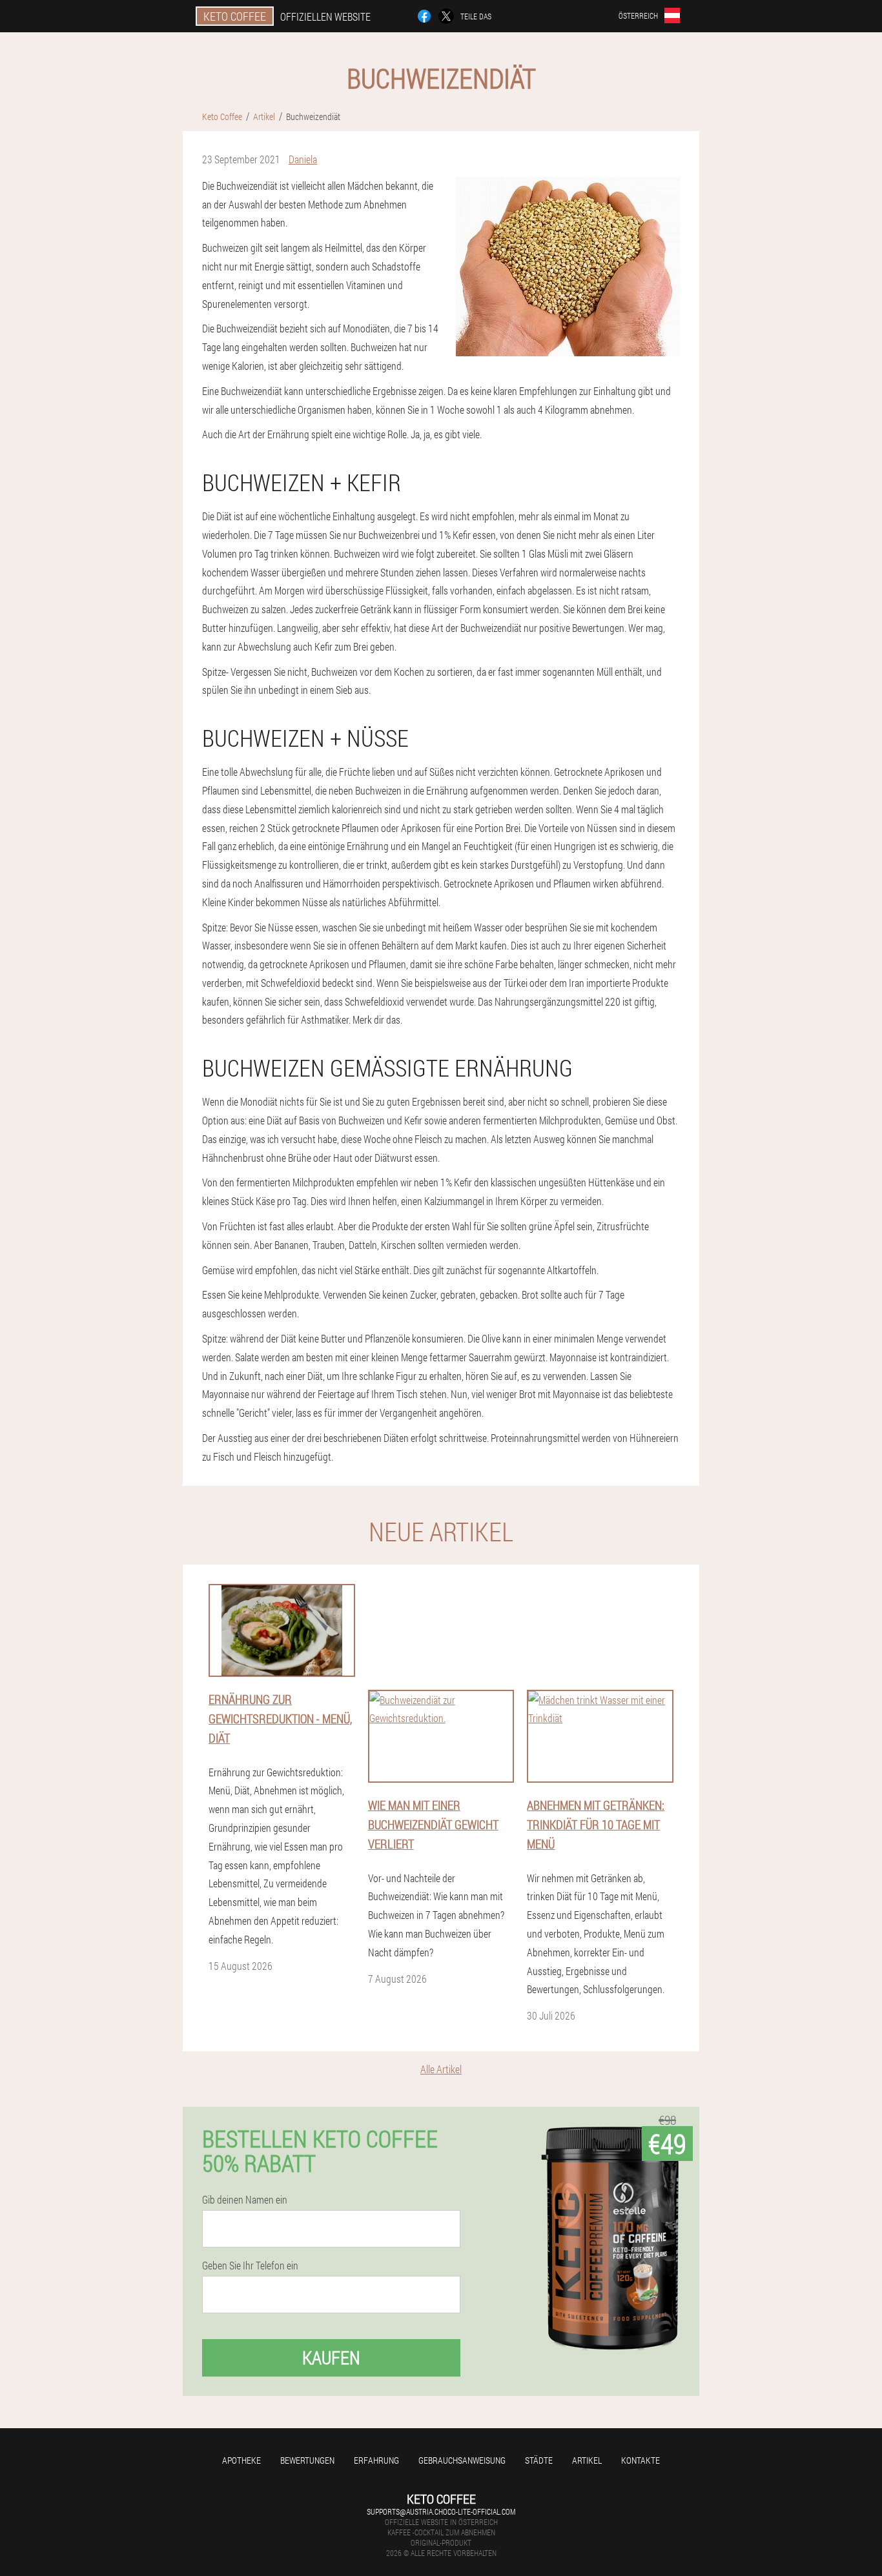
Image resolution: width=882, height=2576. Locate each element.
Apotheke (241, 2460)
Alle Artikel (441, 2069)
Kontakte (641, 2460)
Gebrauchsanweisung (462, 2460)
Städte (539, 2460)
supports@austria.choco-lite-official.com (441, 2511)
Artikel (587, 2460)
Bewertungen (307, 2460)
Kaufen (331, 2358)
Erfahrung (376, 2460)
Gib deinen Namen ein (245, 2200)
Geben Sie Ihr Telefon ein (250, 2266)
